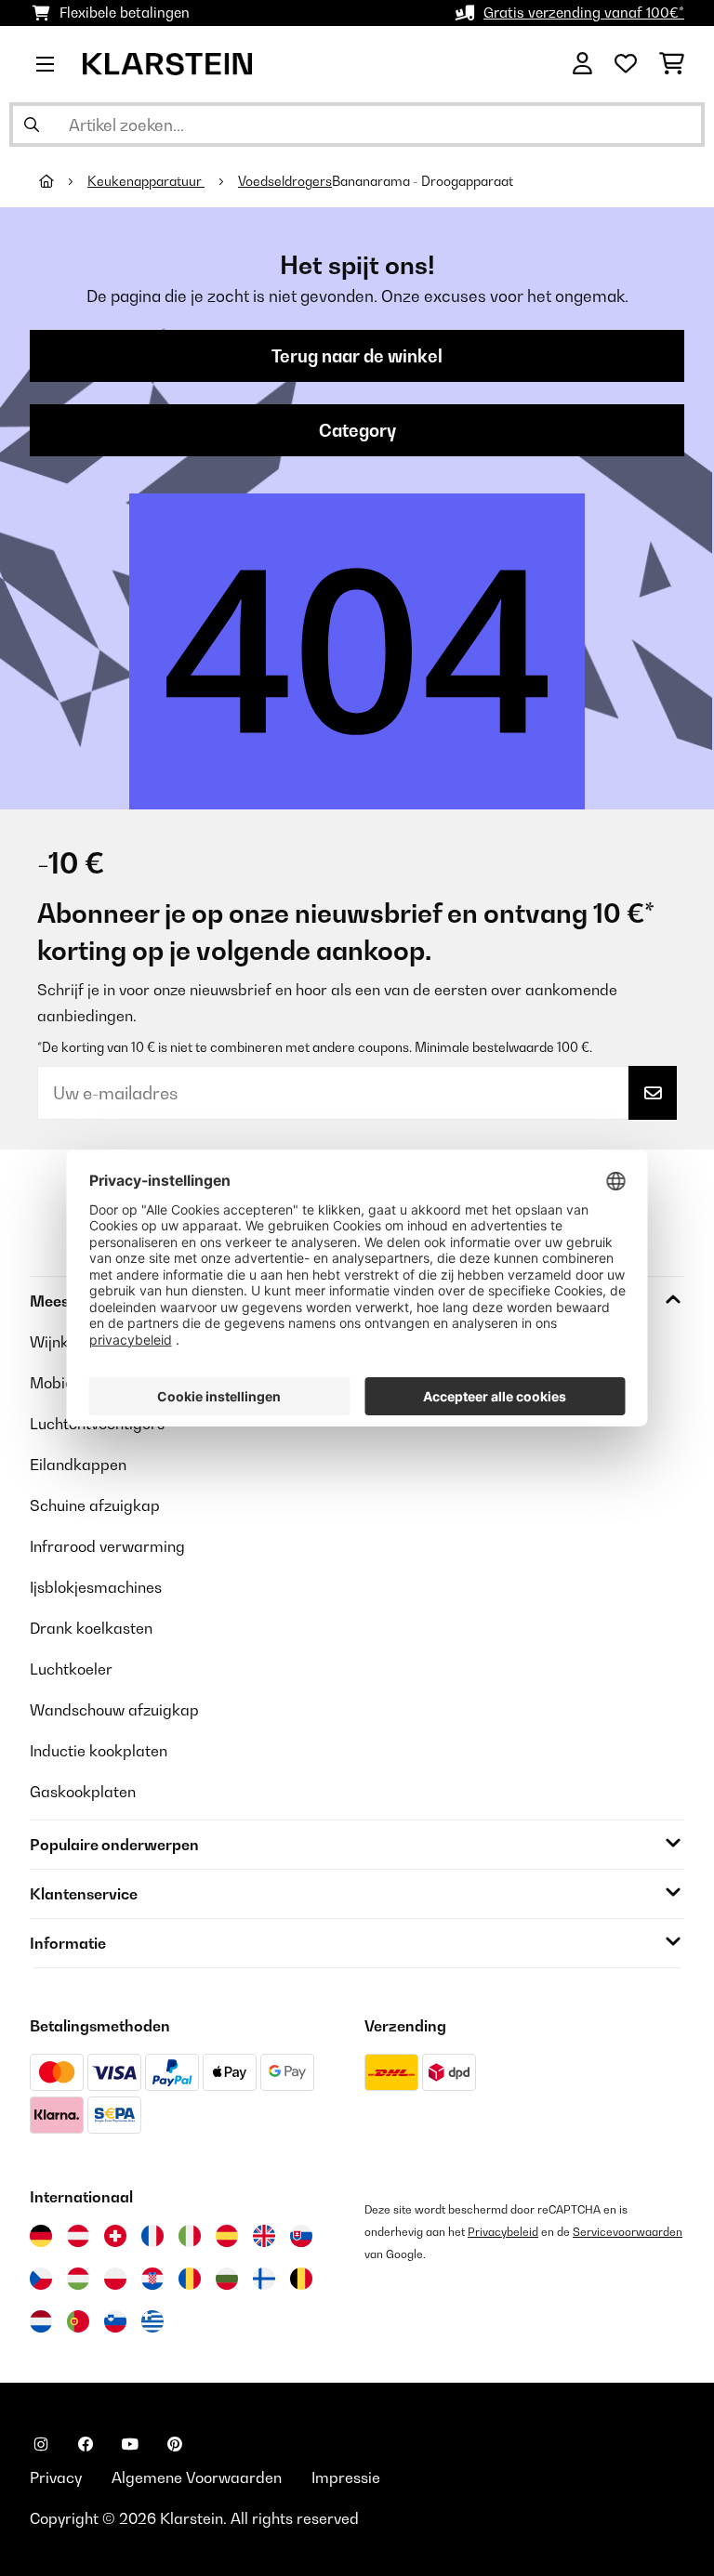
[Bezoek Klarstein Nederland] (41, 2321)
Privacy (56, 2477)
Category (357, 430)
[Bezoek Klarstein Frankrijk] (152, 2236)
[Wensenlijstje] (626, 64)
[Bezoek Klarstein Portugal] (78, 2321)
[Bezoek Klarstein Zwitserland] (115, 2236)
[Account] (582, 64)
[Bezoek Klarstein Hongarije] (78, 2279)
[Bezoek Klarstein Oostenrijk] (78, 2236)
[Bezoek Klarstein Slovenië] (115, 2321)
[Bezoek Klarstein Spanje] (227, 2236)
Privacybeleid (503, 2232)
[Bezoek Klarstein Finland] (264, 2279)
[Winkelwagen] (672, 64)
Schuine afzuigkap (95, 1505)
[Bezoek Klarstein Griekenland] (152, 2322)
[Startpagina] (63, 181)
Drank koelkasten (91, 1628)
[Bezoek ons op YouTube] (130, 2444)
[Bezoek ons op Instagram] (41, 2444)
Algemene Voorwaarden (197, 2477)
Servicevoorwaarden (628, 2232)
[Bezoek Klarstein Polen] (115, 2279)
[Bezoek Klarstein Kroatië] (152, 2279)
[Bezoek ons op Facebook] (86, 2444)
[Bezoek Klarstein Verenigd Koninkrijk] (264, 2236)
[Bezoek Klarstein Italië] (190, 2236)
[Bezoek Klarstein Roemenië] (190, 2279)
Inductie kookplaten (99, 1751)
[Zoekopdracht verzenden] (32, 125)
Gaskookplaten (83, 1792)
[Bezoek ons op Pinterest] (175, 2444)
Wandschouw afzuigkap (114, 1710)
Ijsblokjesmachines (96, 1587)
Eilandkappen (78, 1465)
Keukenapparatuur (146, 181)
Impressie (346, 2477)
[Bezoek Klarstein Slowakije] (301, 2236)
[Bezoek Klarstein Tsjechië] (41, 2279)
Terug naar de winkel (357, 356)
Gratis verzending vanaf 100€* (584, 13)
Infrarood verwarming (107, 1546)
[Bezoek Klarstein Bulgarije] (227, 2279)
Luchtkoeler (71, 1669)
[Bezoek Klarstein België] (301, 2279)
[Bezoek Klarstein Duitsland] (41, 2236)
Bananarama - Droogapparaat (423, 181)
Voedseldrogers (285, 181)
